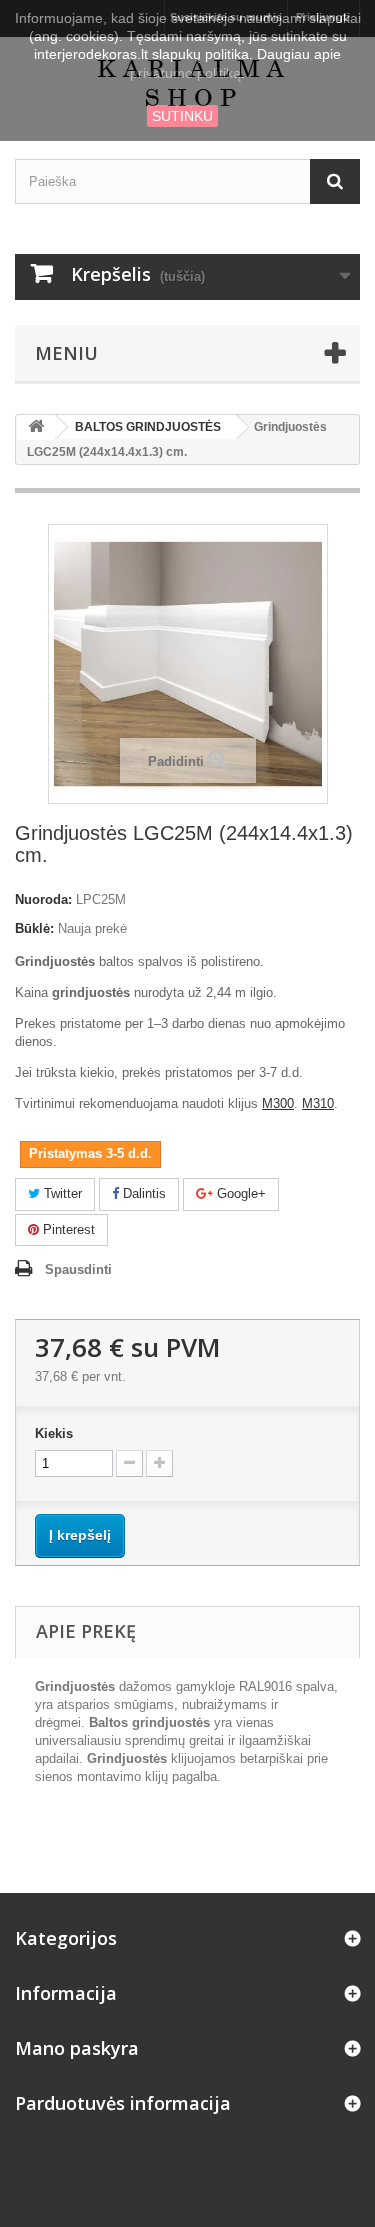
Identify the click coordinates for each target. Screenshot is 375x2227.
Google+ (239, 1193)
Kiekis (54, 1433)
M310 (318, 1103)
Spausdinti (78, 1269)
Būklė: (34, 928)
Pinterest (67, 1229)
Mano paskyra (77, 2048)
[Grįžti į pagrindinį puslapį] (36, 427)
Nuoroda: (43, 899)
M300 (278, 1103)
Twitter (61, 1193)
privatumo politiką (185, 73)
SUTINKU (182, 116)
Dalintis (142, 1193)
